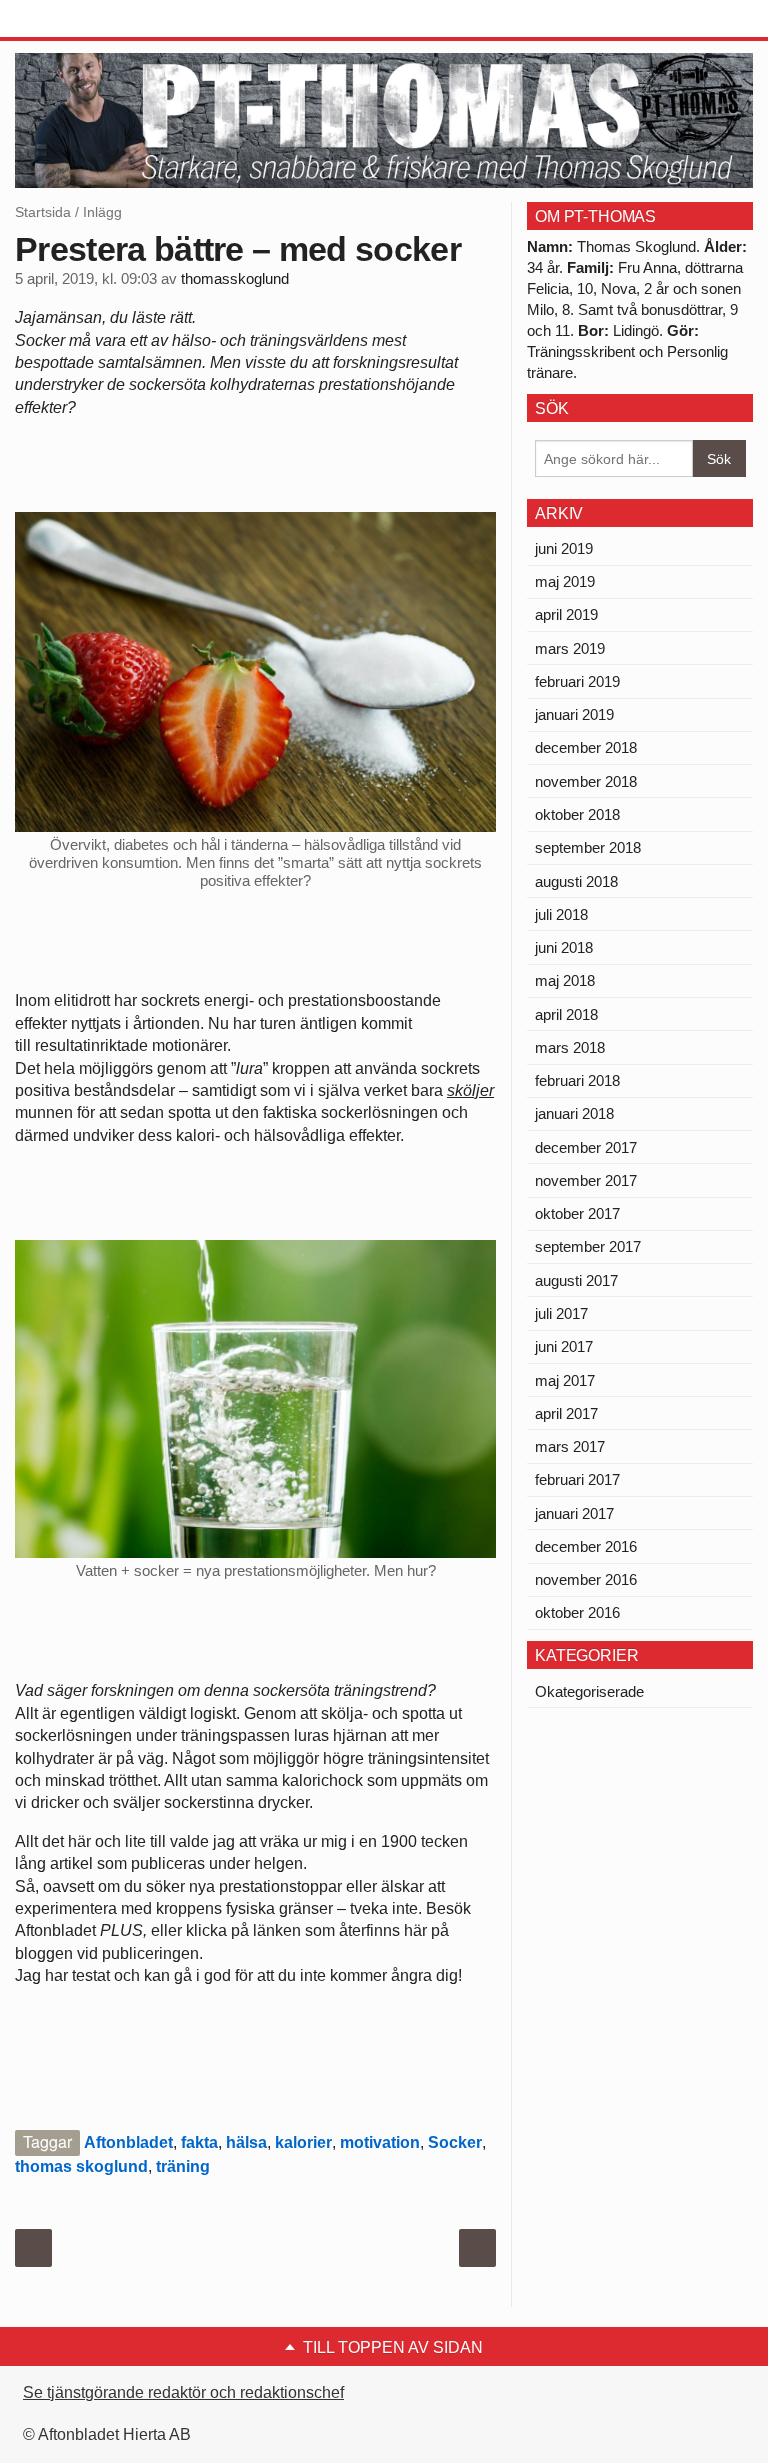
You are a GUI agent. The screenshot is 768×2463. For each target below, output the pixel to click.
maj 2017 (565, 1380)
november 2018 (586, 781)
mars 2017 (570, 1446)
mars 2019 (570, 648)
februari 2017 (577, 1479)
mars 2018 (570, 1047)
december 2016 (586, 1546)
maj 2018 (565, 980)
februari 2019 (577, 681)
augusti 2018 (576, 881)
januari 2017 (574, 1513)
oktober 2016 (577, 1612)
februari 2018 (577, 1080)
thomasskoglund (235, 279)
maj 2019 (565, 581)
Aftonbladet (128, 2142)
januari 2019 (574, 714)
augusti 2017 (576, 1280)
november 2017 (586, 1180)
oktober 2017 (577, 1213)
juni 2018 (564, 947)
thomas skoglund (81, 2166)
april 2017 (566, 1413)
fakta (199, 2142)
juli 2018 (561, 914)
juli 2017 (561, 1313)
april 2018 (566, 1014)
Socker (455, 2142)
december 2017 (586, 1147)
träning (183, 2166)
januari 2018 (574, 1113)
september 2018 (588, 847)
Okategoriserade (589, 1691)
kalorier (303, 2142)
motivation (380, 2142)
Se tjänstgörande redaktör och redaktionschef (183, 2392)
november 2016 (586, 1579)
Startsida (43, 212)
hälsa (246, 2142)
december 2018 (586, 747)
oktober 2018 (577, 814)
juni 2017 (564, 1346)
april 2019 (566, 614)
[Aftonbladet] (90, 20)
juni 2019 (564, 548)
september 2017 (588, 1246)
